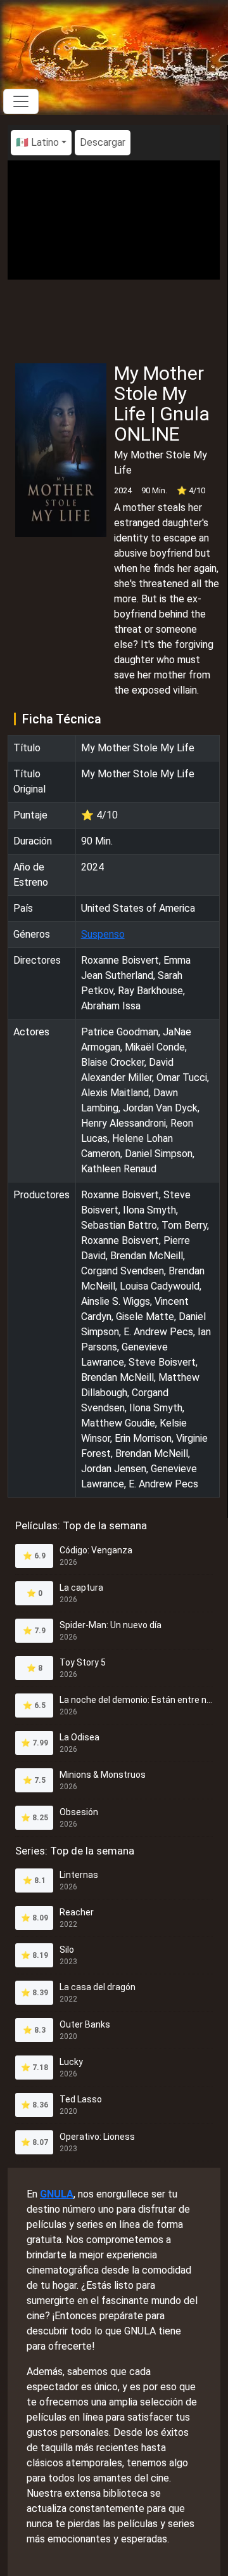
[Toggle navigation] (21, 101)
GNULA (57, 2194)
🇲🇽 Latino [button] (37, 142)
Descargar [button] (103, 142)
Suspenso (103, 934)
